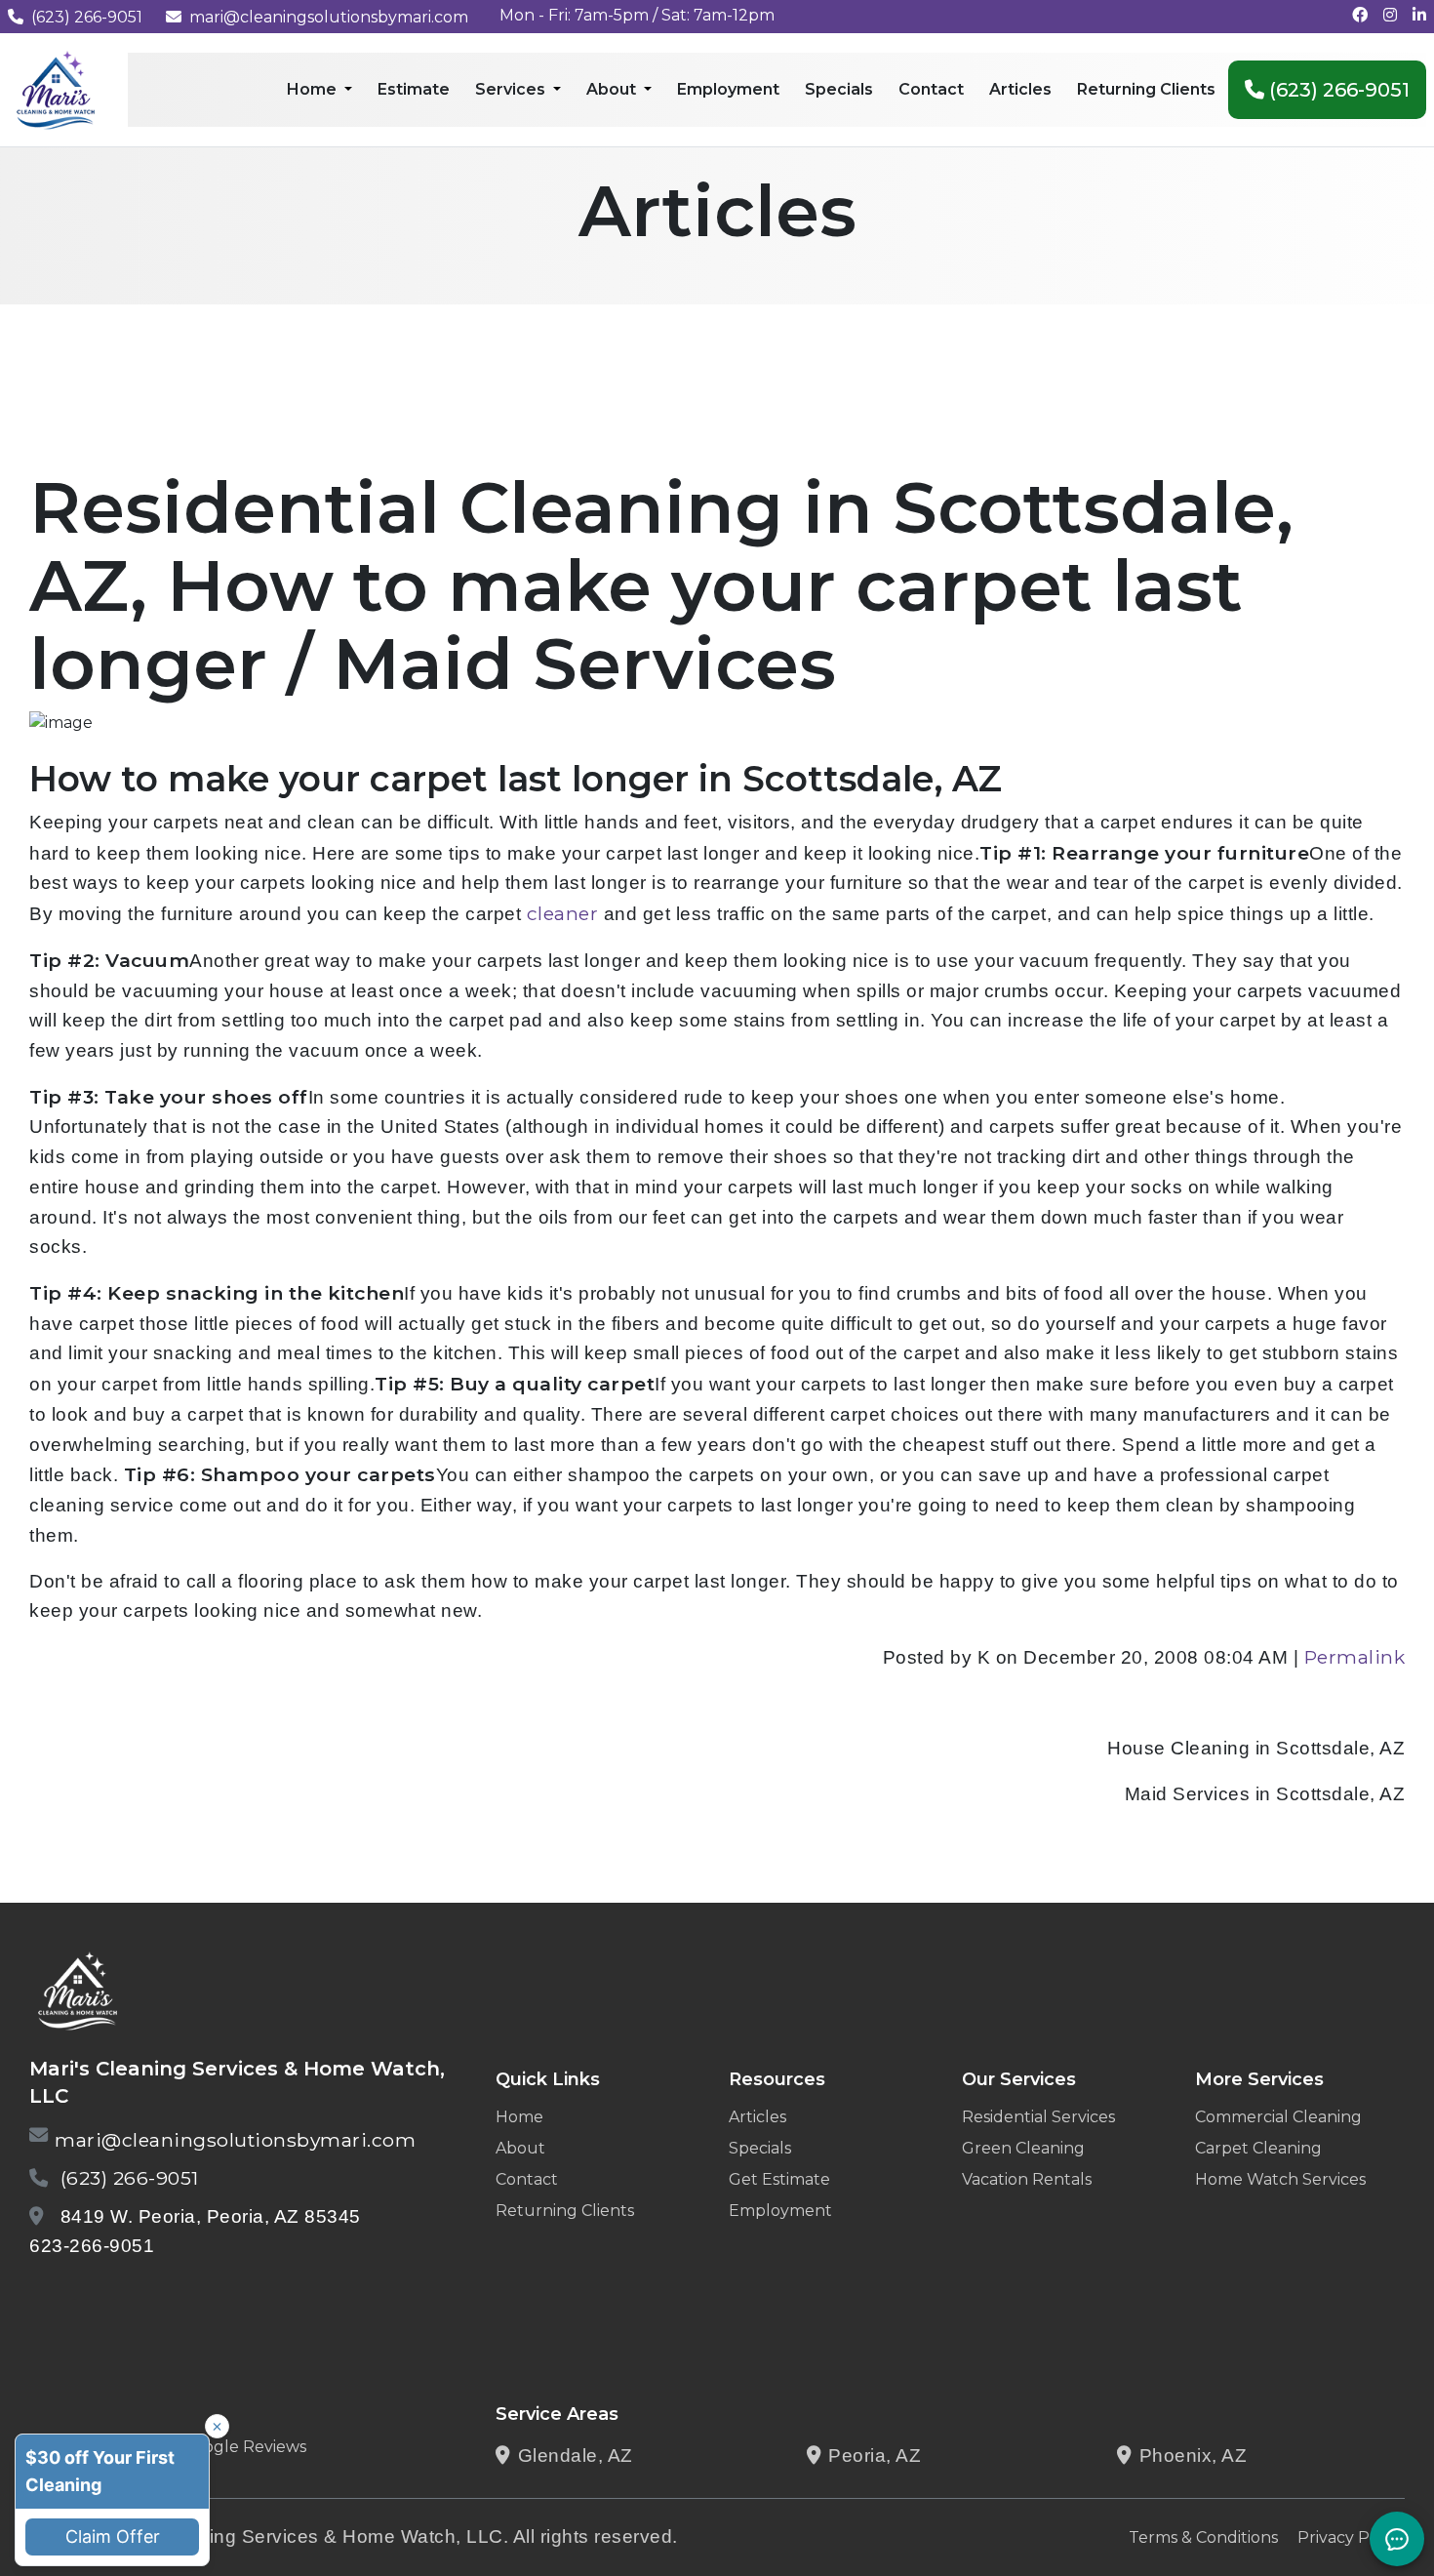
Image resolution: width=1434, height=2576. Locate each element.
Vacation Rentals (1027, 2179)
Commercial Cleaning (1278, 2117)
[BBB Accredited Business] (104, 2296)
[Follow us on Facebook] (1360, 15)
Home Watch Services (1280, 2179)
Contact (527, 2179)
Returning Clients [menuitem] (1146, 89)
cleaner (563, 913)
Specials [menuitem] (839, 89)
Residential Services (1038, 2117)
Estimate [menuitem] (414, 89)
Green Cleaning (1023, 2148)
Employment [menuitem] (728, 89)
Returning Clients (565, 2211)
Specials (760, 2148)
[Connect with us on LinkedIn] (1419, 15)
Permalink (1355, 1657)
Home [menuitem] (314, 89)
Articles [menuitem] (1020, 89)
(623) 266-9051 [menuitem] (1337, 90)
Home (519, 2117)
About (520, 2148)
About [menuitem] (613, 89)
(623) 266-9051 (87, 17)
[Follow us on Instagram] (1390, 15)
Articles (757, 2117)
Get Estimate (779, 2179)
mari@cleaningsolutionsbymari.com (329, 17)
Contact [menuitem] (931, 89)
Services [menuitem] (512, 89)
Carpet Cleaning (1258, 2148)
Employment (780, 2211)
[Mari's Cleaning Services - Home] (56, 88)
